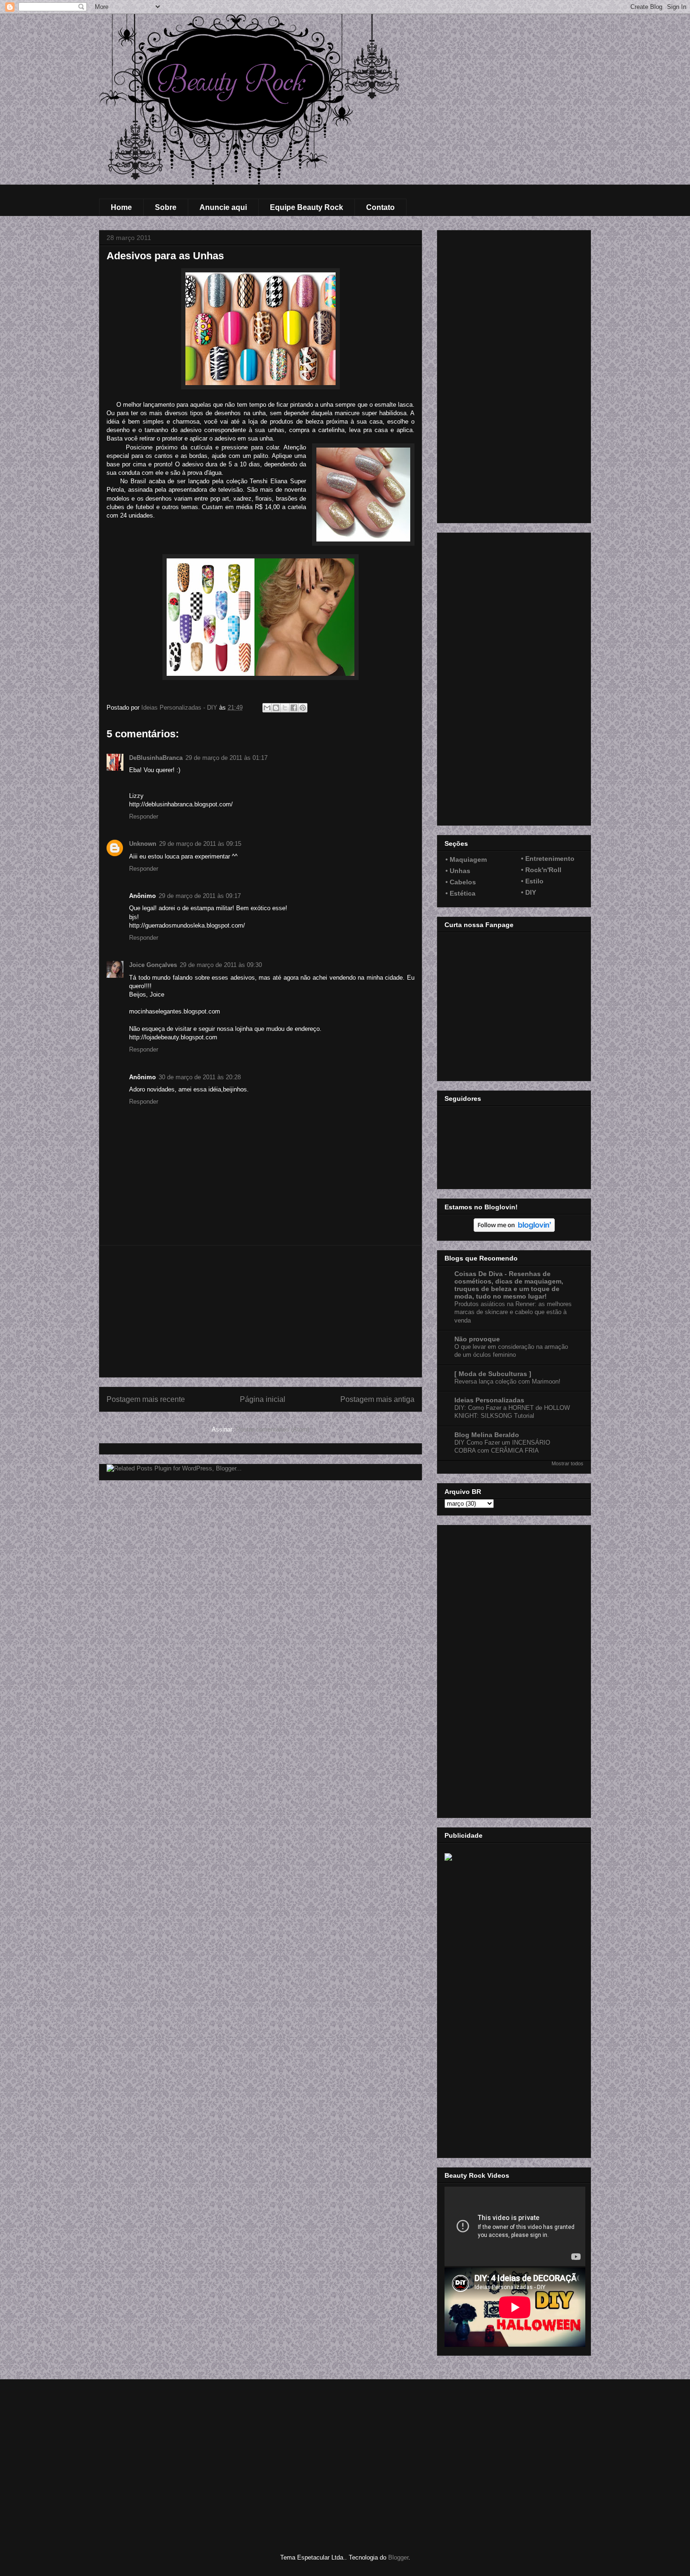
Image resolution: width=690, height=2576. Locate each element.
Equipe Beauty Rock (307, 207)
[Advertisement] (261, 1311)
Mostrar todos (567, 1463)
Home (121, 207)
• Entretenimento (548, 859)
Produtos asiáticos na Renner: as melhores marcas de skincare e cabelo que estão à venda (513, 1312)
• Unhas (458, 871)
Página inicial (263, 1399)
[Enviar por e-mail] (267, 708)
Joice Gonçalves (153, 965)
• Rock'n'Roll (541, 870)
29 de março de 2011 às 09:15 (200, 844)
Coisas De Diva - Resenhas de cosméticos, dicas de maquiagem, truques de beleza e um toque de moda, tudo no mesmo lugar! (509, 1285)
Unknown (143, 844)
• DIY (529, 892)
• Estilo (532, 881)
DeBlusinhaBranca (156, 758)
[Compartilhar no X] (285, 708)
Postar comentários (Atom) (273, 1429)
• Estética (460, 893)
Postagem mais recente (146, 1399)
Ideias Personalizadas (489, 1400)
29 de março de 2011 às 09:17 (200, 896)
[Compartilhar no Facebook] (294, 708)
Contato (380, 207)
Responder (144, 816)
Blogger (398, 2557)
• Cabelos (461, 882)
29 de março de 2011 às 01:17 (226, 758)
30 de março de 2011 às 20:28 (200, 1077)
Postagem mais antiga (377, 1399)
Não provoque (477, 1339)
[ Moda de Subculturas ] (493, 1374)
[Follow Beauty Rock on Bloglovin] (514, 1230)
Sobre (166, 207)
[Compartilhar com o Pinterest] (303, 708)
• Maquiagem (466, 859)
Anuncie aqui (223, 207)
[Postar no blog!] (276, 708)
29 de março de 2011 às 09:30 (221, 965)
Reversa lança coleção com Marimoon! (507, 1381)
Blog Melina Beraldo (487, 1435)
